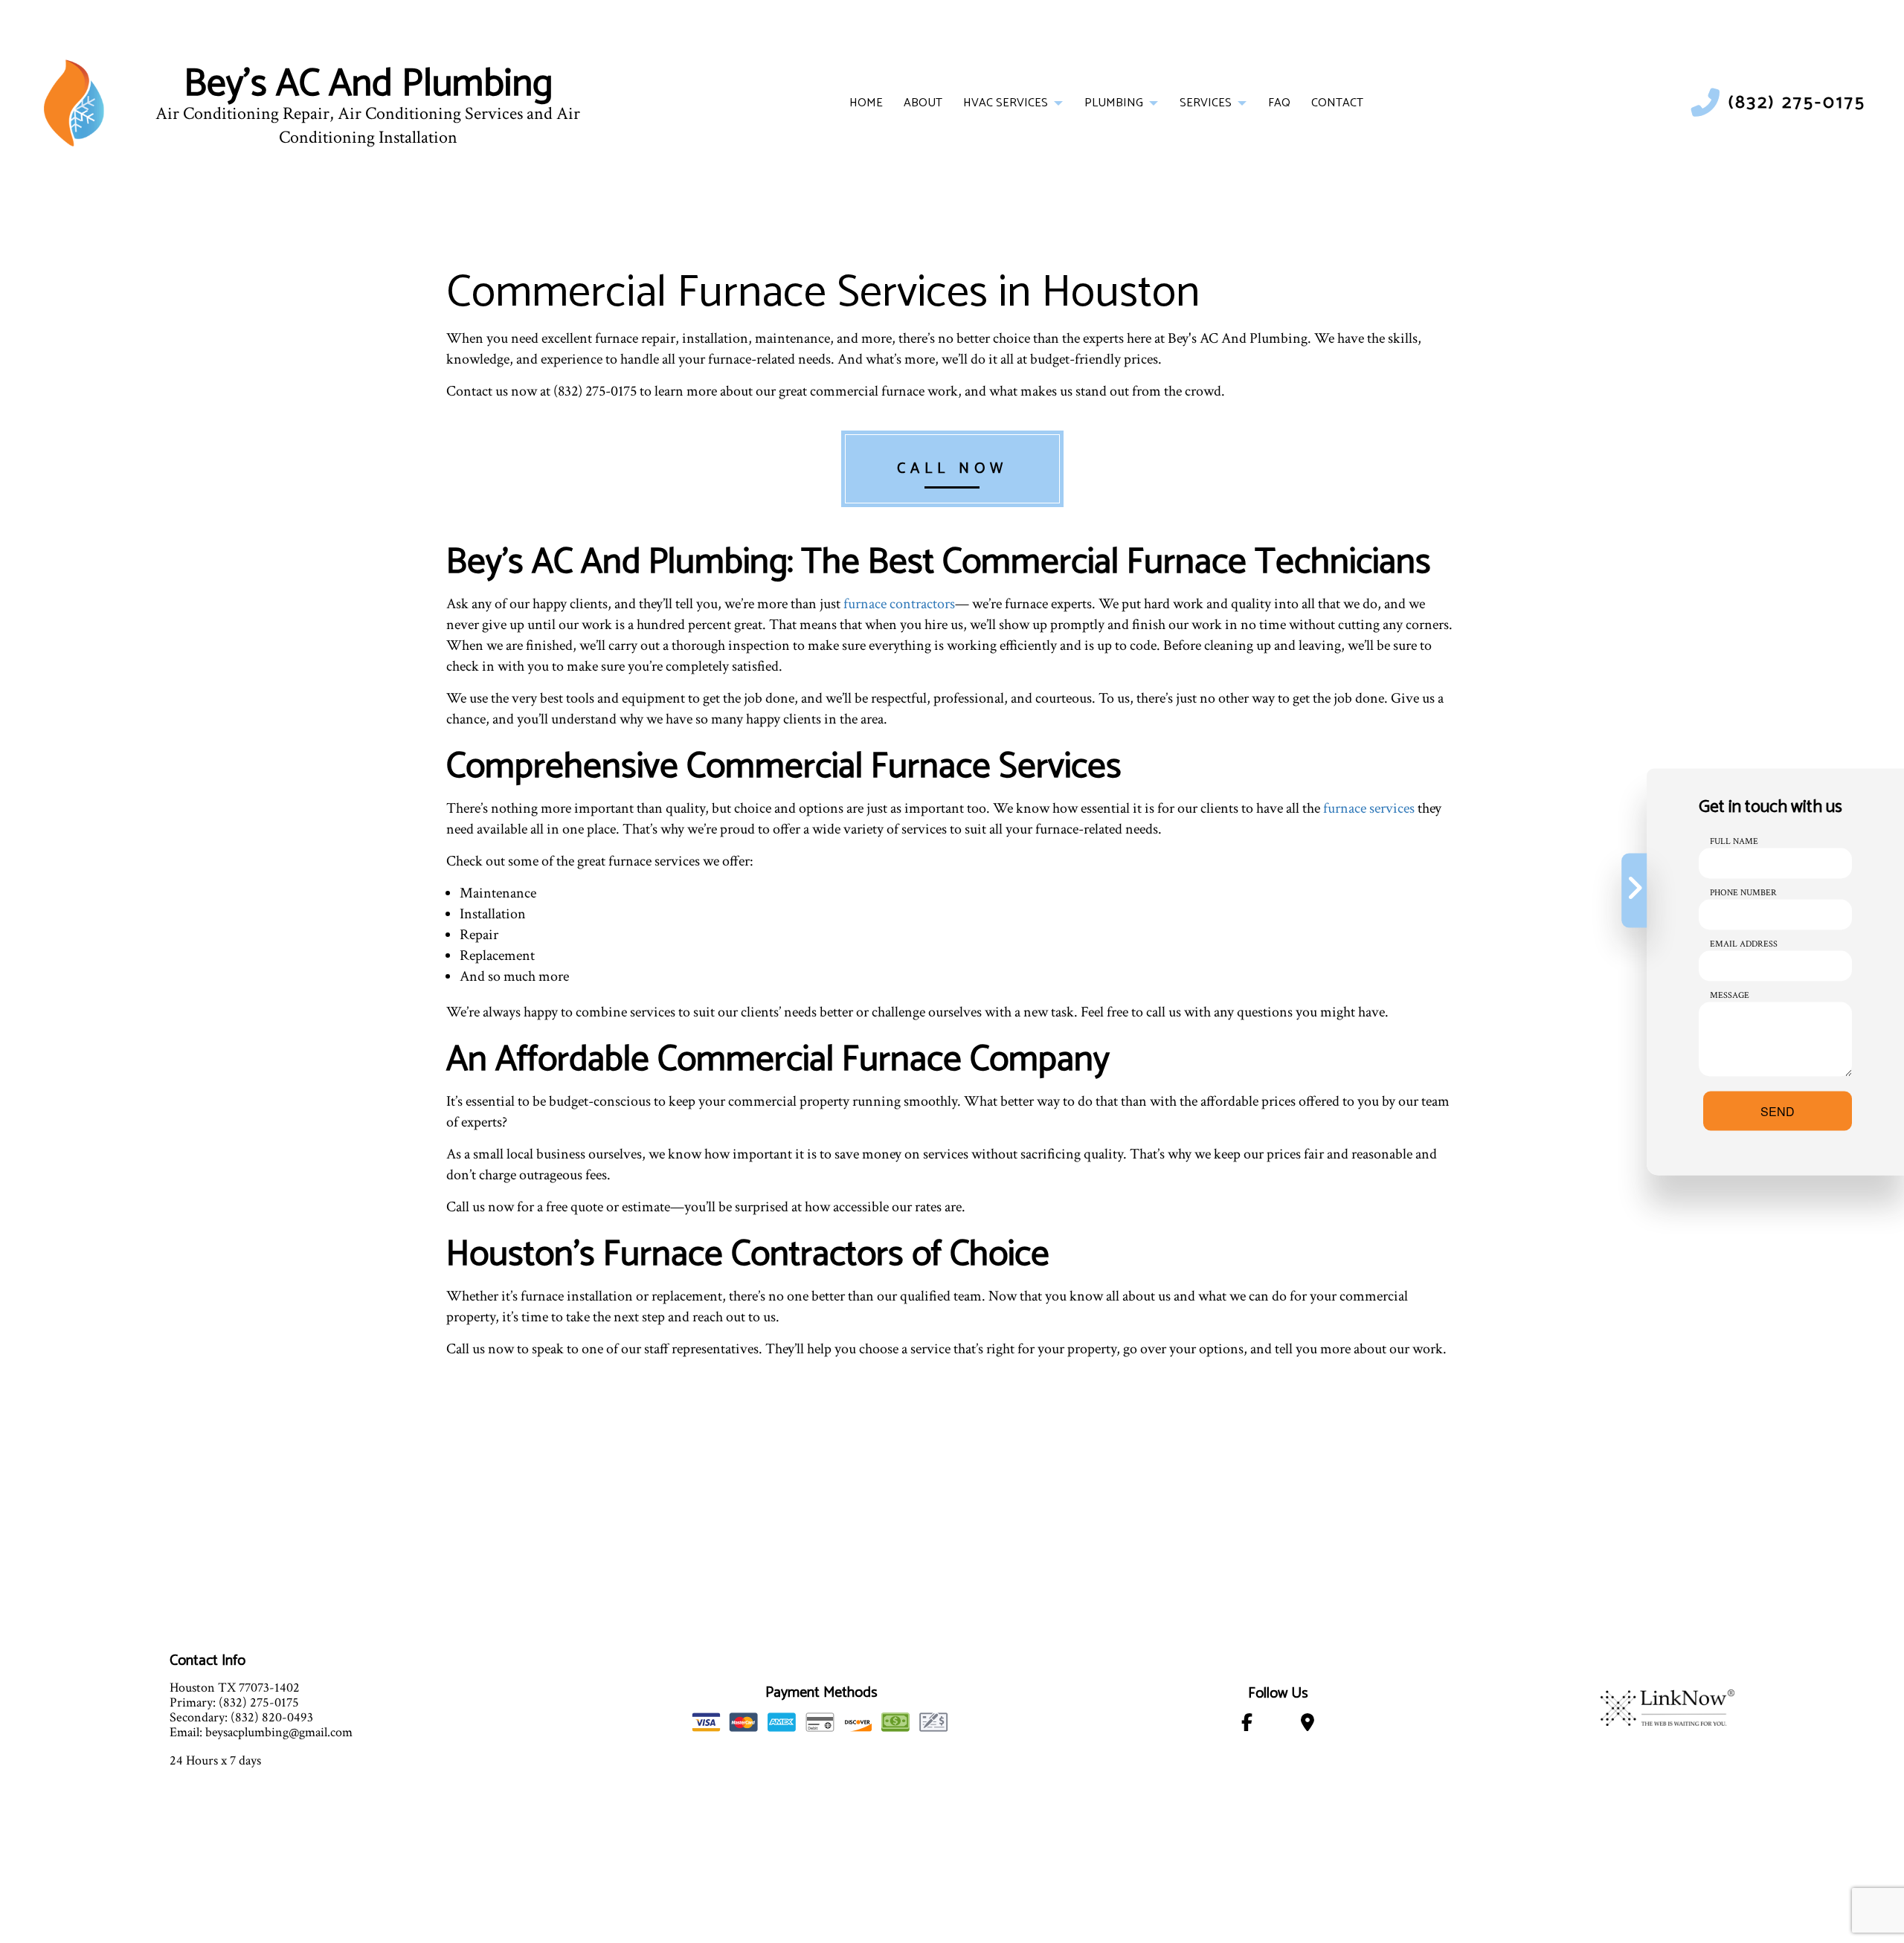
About (923, 103)
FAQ (1279, 103)
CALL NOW (952, 469)
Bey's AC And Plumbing (368, 85)
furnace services (1369, 808)
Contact (1337, 103)
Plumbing (1114, 103)
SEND (1778, 1111)
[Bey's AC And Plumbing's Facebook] (1247, 1725)
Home (866, 103)
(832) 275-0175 (1797, 103)
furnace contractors (899, 604)
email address (1744, 943)
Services (1206, 103)
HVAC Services (1006, 103)
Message (1730, 995)
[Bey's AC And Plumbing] (74, 102)
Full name (1734, 841)
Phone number (1743, 892)
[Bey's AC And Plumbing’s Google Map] (1308, 1725)
